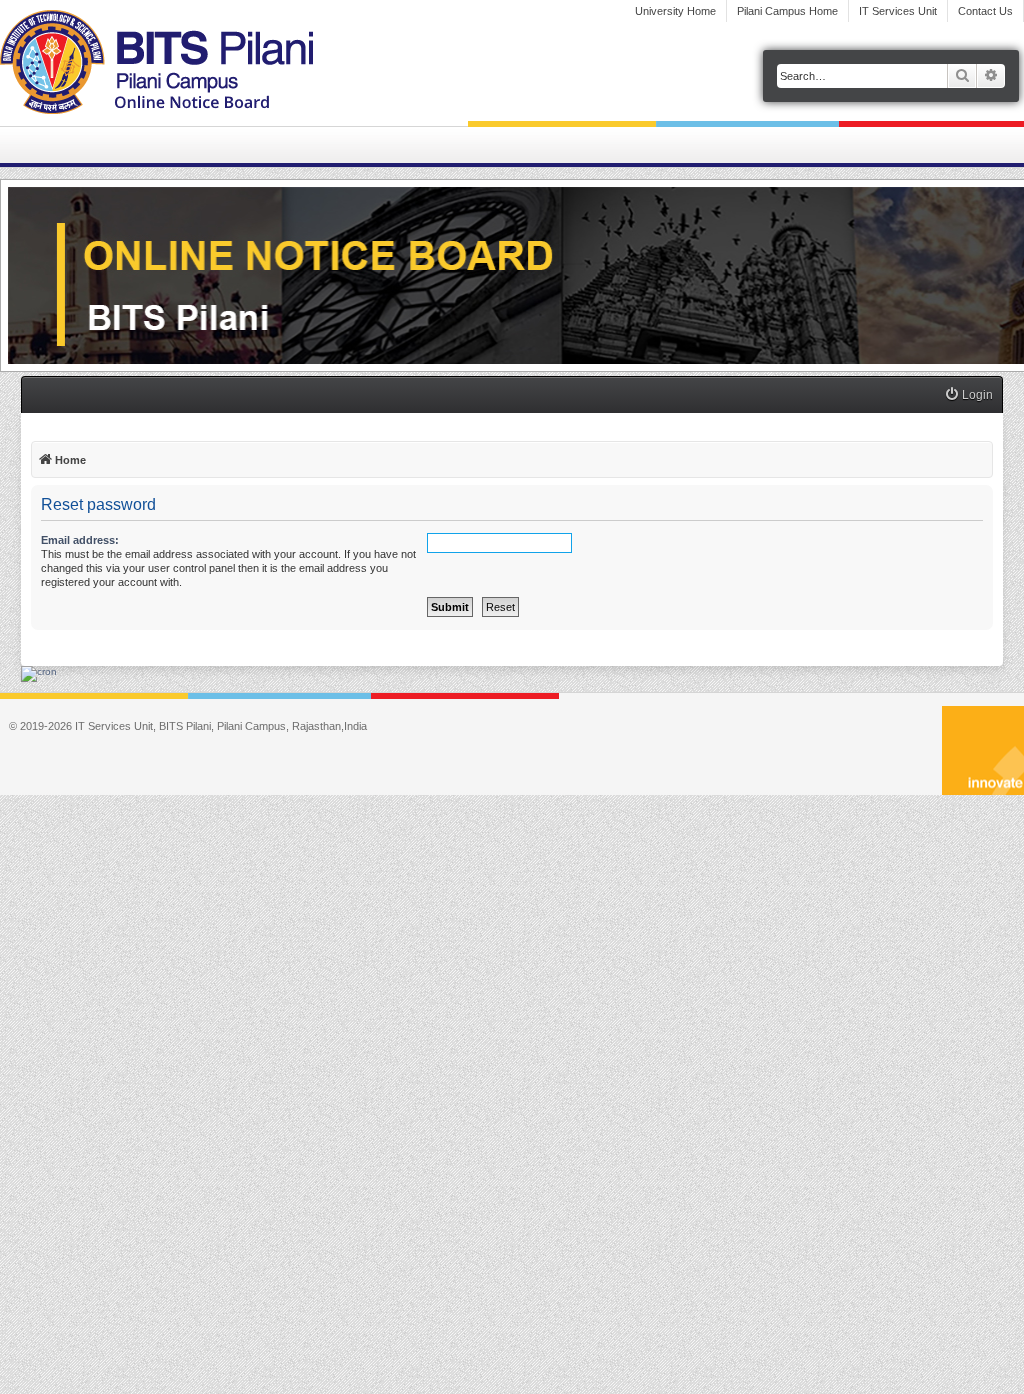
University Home (675, 11)
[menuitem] (968, 395)
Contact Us (985, 11)
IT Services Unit (898, 11)
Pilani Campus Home (787, 11)
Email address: (80, 540)
